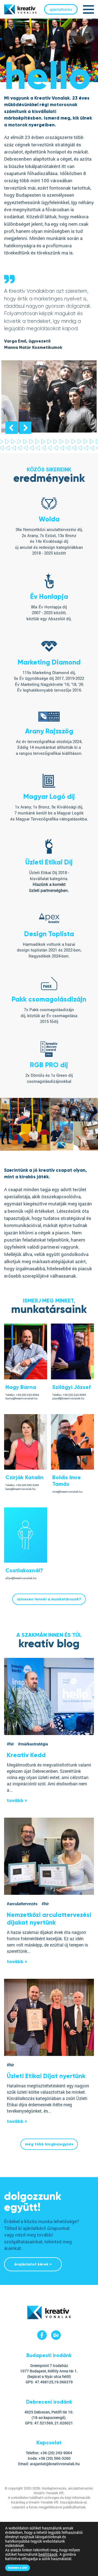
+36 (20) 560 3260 (27, 1485)
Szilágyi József (71, 1387)
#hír (10, 1744)
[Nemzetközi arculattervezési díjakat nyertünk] (49, 1856)
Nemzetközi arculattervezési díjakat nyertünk (49, 1919)
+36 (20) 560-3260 (55, 2458)
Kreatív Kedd (26, 1755)
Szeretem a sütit (18, 2568)
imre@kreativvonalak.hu (67, 1492)
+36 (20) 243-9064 (28, 1395)
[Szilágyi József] (72, 1378)
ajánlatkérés (61, 9)
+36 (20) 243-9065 (74, 1395)
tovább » (17, 1801)
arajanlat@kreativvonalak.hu (55, 2464)
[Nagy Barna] (26, 1378)
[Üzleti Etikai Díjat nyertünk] (49, 2017)
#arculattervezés (22, 1904)
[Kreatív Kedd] (49, 1696)
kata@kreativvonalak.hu (21, 1489)
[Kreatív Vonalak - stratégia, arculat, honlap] (20, 9)
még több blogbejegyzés (49, 2144)
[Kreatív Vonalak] (49, 2318)
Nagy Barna (21, 1387)
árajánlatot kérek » (33, 2264)
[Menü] (88, 9)
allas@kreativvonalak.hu (21, 1578)
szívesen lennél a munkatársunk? (49, 1599)
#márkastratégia (33, 1744)
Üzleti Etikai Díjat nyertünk (46, 2076)
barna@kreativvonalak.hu (22, 1398)
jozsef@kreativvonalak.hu (68, 1398)
